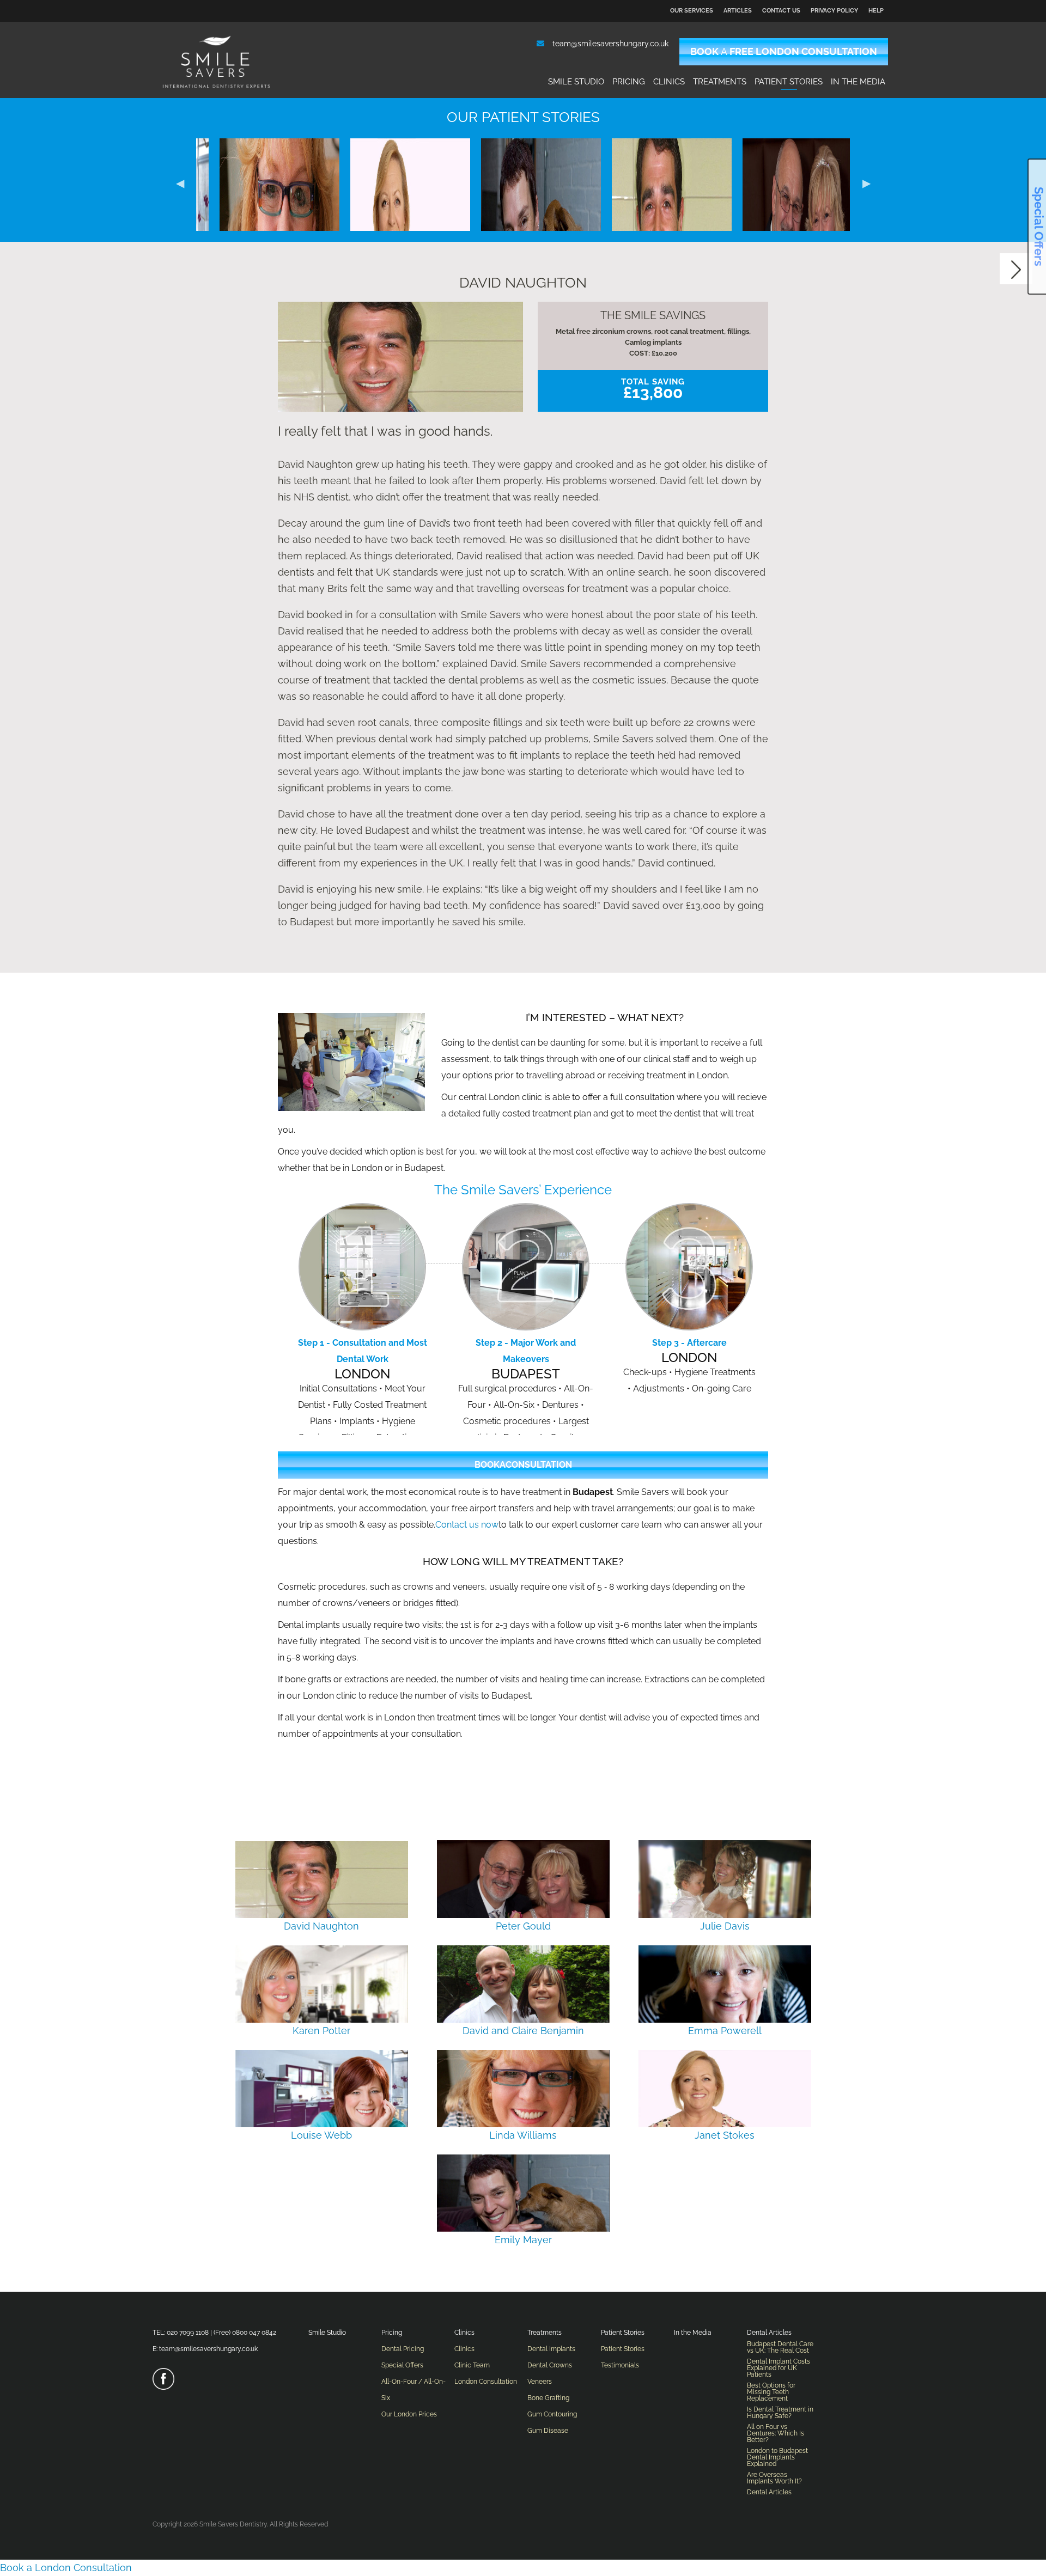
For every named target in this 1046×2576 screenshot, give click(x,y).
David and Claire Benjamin (523, 2031)
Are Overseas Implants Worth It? (774, 2478)
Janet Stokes (261, 312)
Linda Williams (523, 2135)
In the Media (858, 82)
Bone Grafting (548, 2398)
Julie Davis (785, 313)
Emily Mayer (393, 312)
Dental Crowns (550, 2365)
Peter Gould (654, 313)
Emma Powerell (725, 2031)
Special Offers (402, 2365)
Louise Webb (321, 2135)
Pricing (629, 82)
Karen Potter (321, 2031)
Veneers (540, 2382)
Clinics (669, 82)
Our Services (692, 11)
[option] (261, 182)
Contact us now (467, 1525)
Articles (738, 11)
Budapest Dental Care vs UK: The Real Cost (780, 2347)
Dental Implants (551, 2349)
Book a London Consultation (66, 2568)
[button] (180, 182)
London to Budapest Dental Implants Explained (777, 2457)
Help (876, 11)
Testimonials (620, 2365)
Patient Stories (789, 82)
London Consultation (486, 2382)
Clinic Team (472, 2365)
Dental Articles (769, 2333)
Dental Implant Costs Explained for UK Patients (779, 2368)
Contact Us (781, 11)
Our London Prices (409, 2414)
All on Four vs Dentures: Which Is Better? (776, 2433)
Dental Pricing (403, 2349)
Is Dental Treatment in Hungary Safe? (780, 2413)
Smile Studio (576, 82)
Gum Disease (548, 2431)
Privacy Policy (834, 11)
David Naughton (523, 312)
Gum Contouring (552, 2414)
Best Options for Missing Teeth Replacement (771, 2392)
